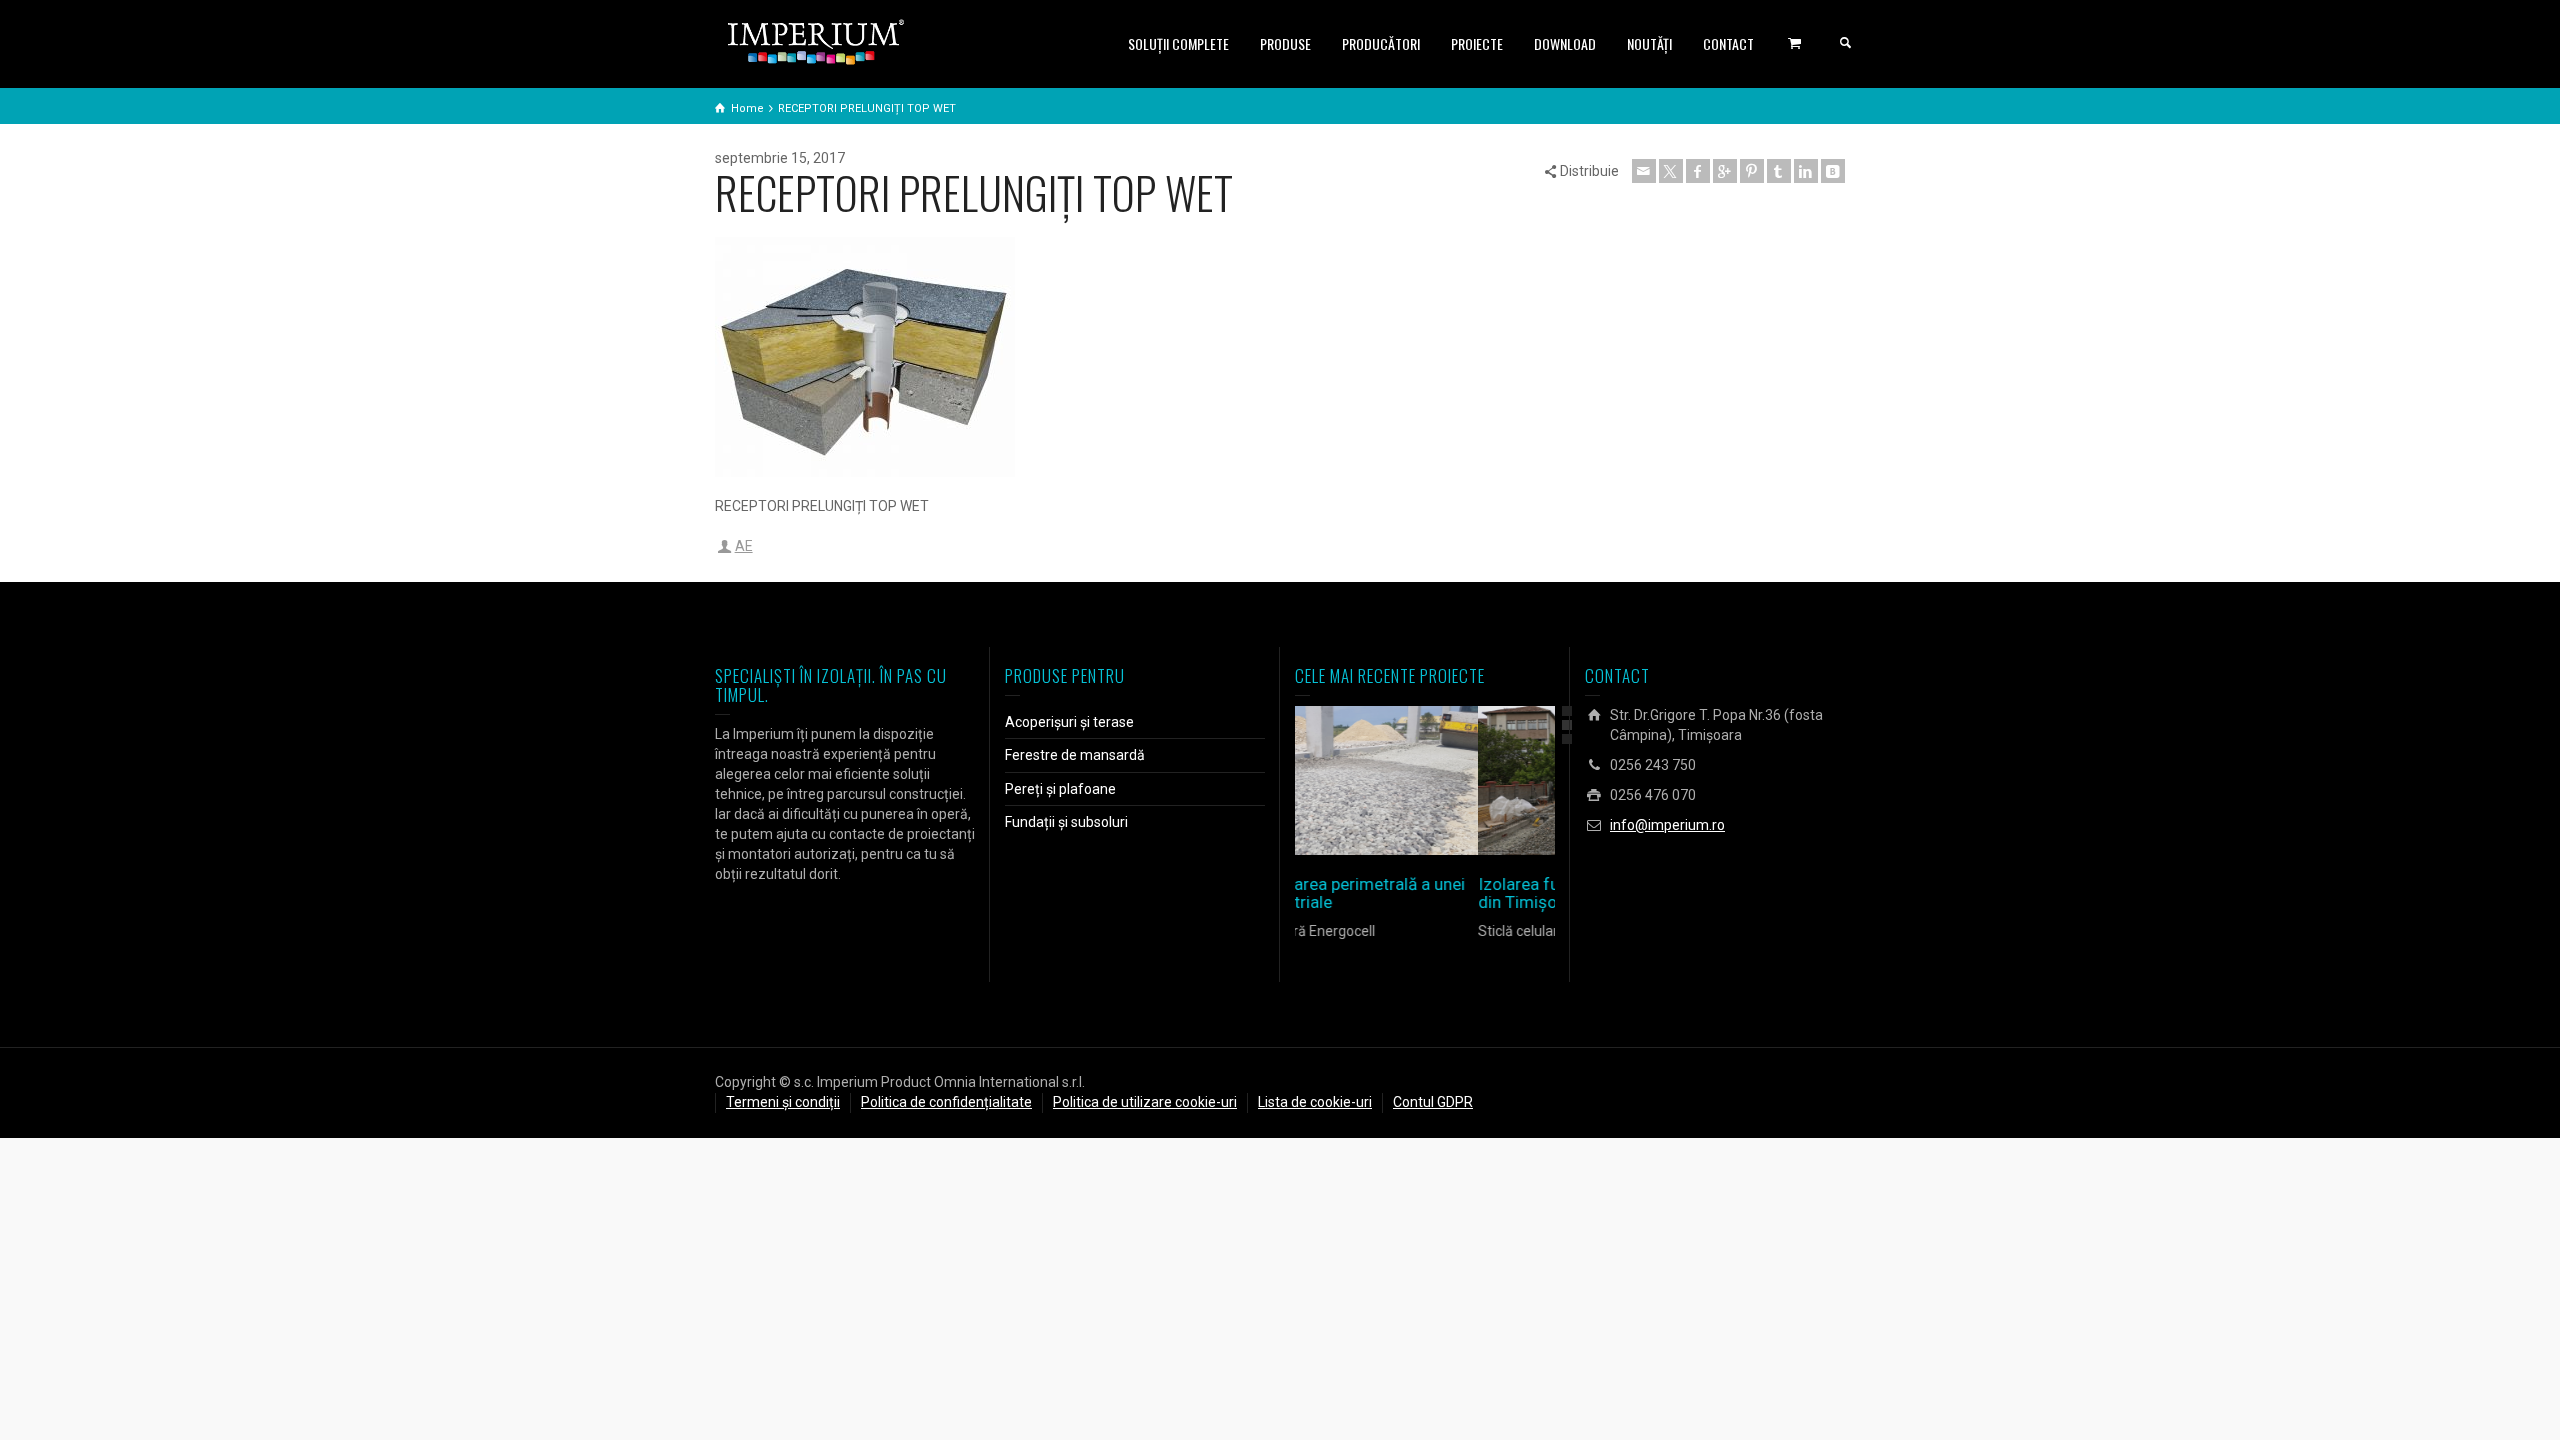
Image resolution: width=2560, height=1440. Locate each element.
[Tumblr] (1779, 171)
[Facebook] (1698, 171)
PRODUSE (1285, 43)
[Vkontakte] (1833, 171)
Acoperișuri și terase (1069, 722)
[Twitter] (1671, 171)
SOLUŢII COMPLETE (1178, 43)
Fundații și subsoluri (1066, 822)
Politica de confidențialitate (946, 1102)
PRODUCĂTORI (1381, 43)
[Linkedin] (1806, 171)
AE (744, 546)
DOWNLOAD (1565, 43)
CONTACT (1728, 43)
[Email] (1644, 171)
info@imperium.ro (1667, 825)
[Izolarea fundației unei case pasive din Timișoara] (1453, 780)
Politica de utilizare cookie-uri (1145, 1102)
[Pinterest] (1752, 171)
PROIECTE (1477, 43)
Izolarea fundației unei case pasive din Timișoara (1424, 893)
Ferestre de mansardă (1075, 755)
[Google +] (1725, 171)
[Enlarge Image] (1396, 780)
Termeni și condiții (783, 1102)
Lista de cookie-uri (1315, 1102)
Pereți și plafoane (1060, 789)
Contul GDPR (1433, 1102)
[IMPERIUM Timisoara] (816, 41)
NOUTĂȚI (1649, 43)
